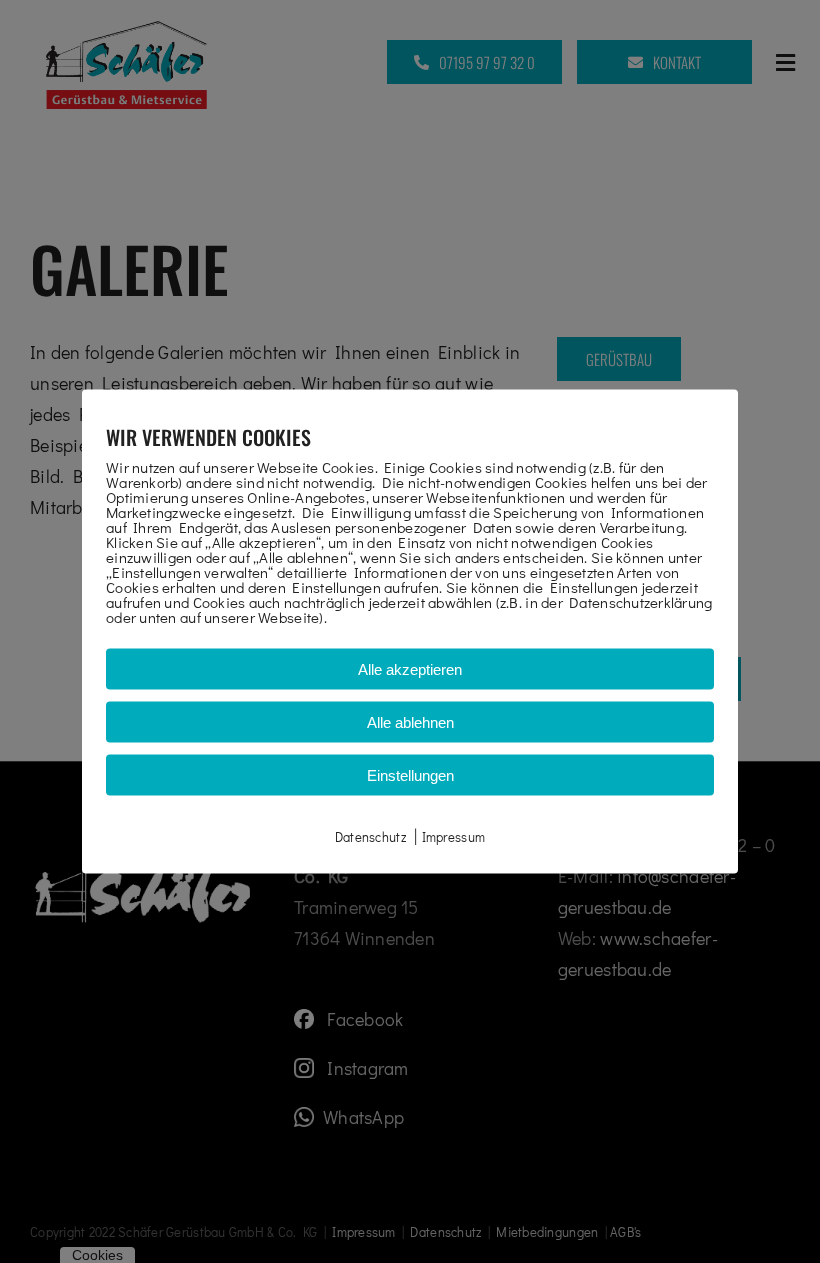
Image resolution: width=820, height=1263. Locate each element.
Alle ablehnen (410, 721)
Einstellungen (410, 774)
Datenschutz (370, 835)
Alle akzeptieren (410, 668)
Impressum (453, 835)
